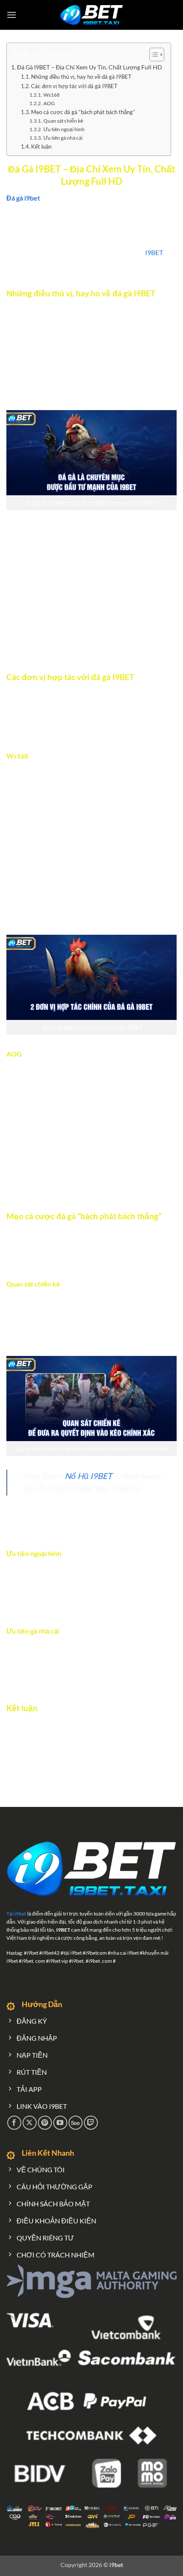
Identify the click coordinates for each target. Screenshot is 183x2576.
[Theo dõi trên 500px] (76, 2123)
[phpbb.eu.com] (92, 15)
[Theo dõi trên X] (30, 2123)
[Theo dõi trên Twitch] (91, 2123)
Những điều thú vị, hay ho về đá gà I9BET (81, 77)
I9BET (154, 252)
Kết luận (41, 146)
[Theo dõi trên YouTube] (60, 2123)
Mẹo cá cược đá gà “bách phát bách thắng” (83, 112)
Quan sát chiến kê (63, 121)
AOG (49, 103)
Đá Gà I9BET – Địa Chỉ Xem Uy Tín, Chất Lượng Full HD (90, 67)
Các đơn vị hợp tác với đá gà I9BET (74, 86)
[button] (11, 15)
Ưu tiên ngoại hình (64, 129)
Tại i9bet (16, 1914)
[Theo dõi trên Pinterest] (45, 2123)
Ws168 (51, 95)
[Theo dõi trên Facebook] (14, 2123)
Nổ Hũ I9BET (88, 1476)
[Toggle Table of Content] (153, 55)
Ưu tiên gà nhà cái (63, 138)
